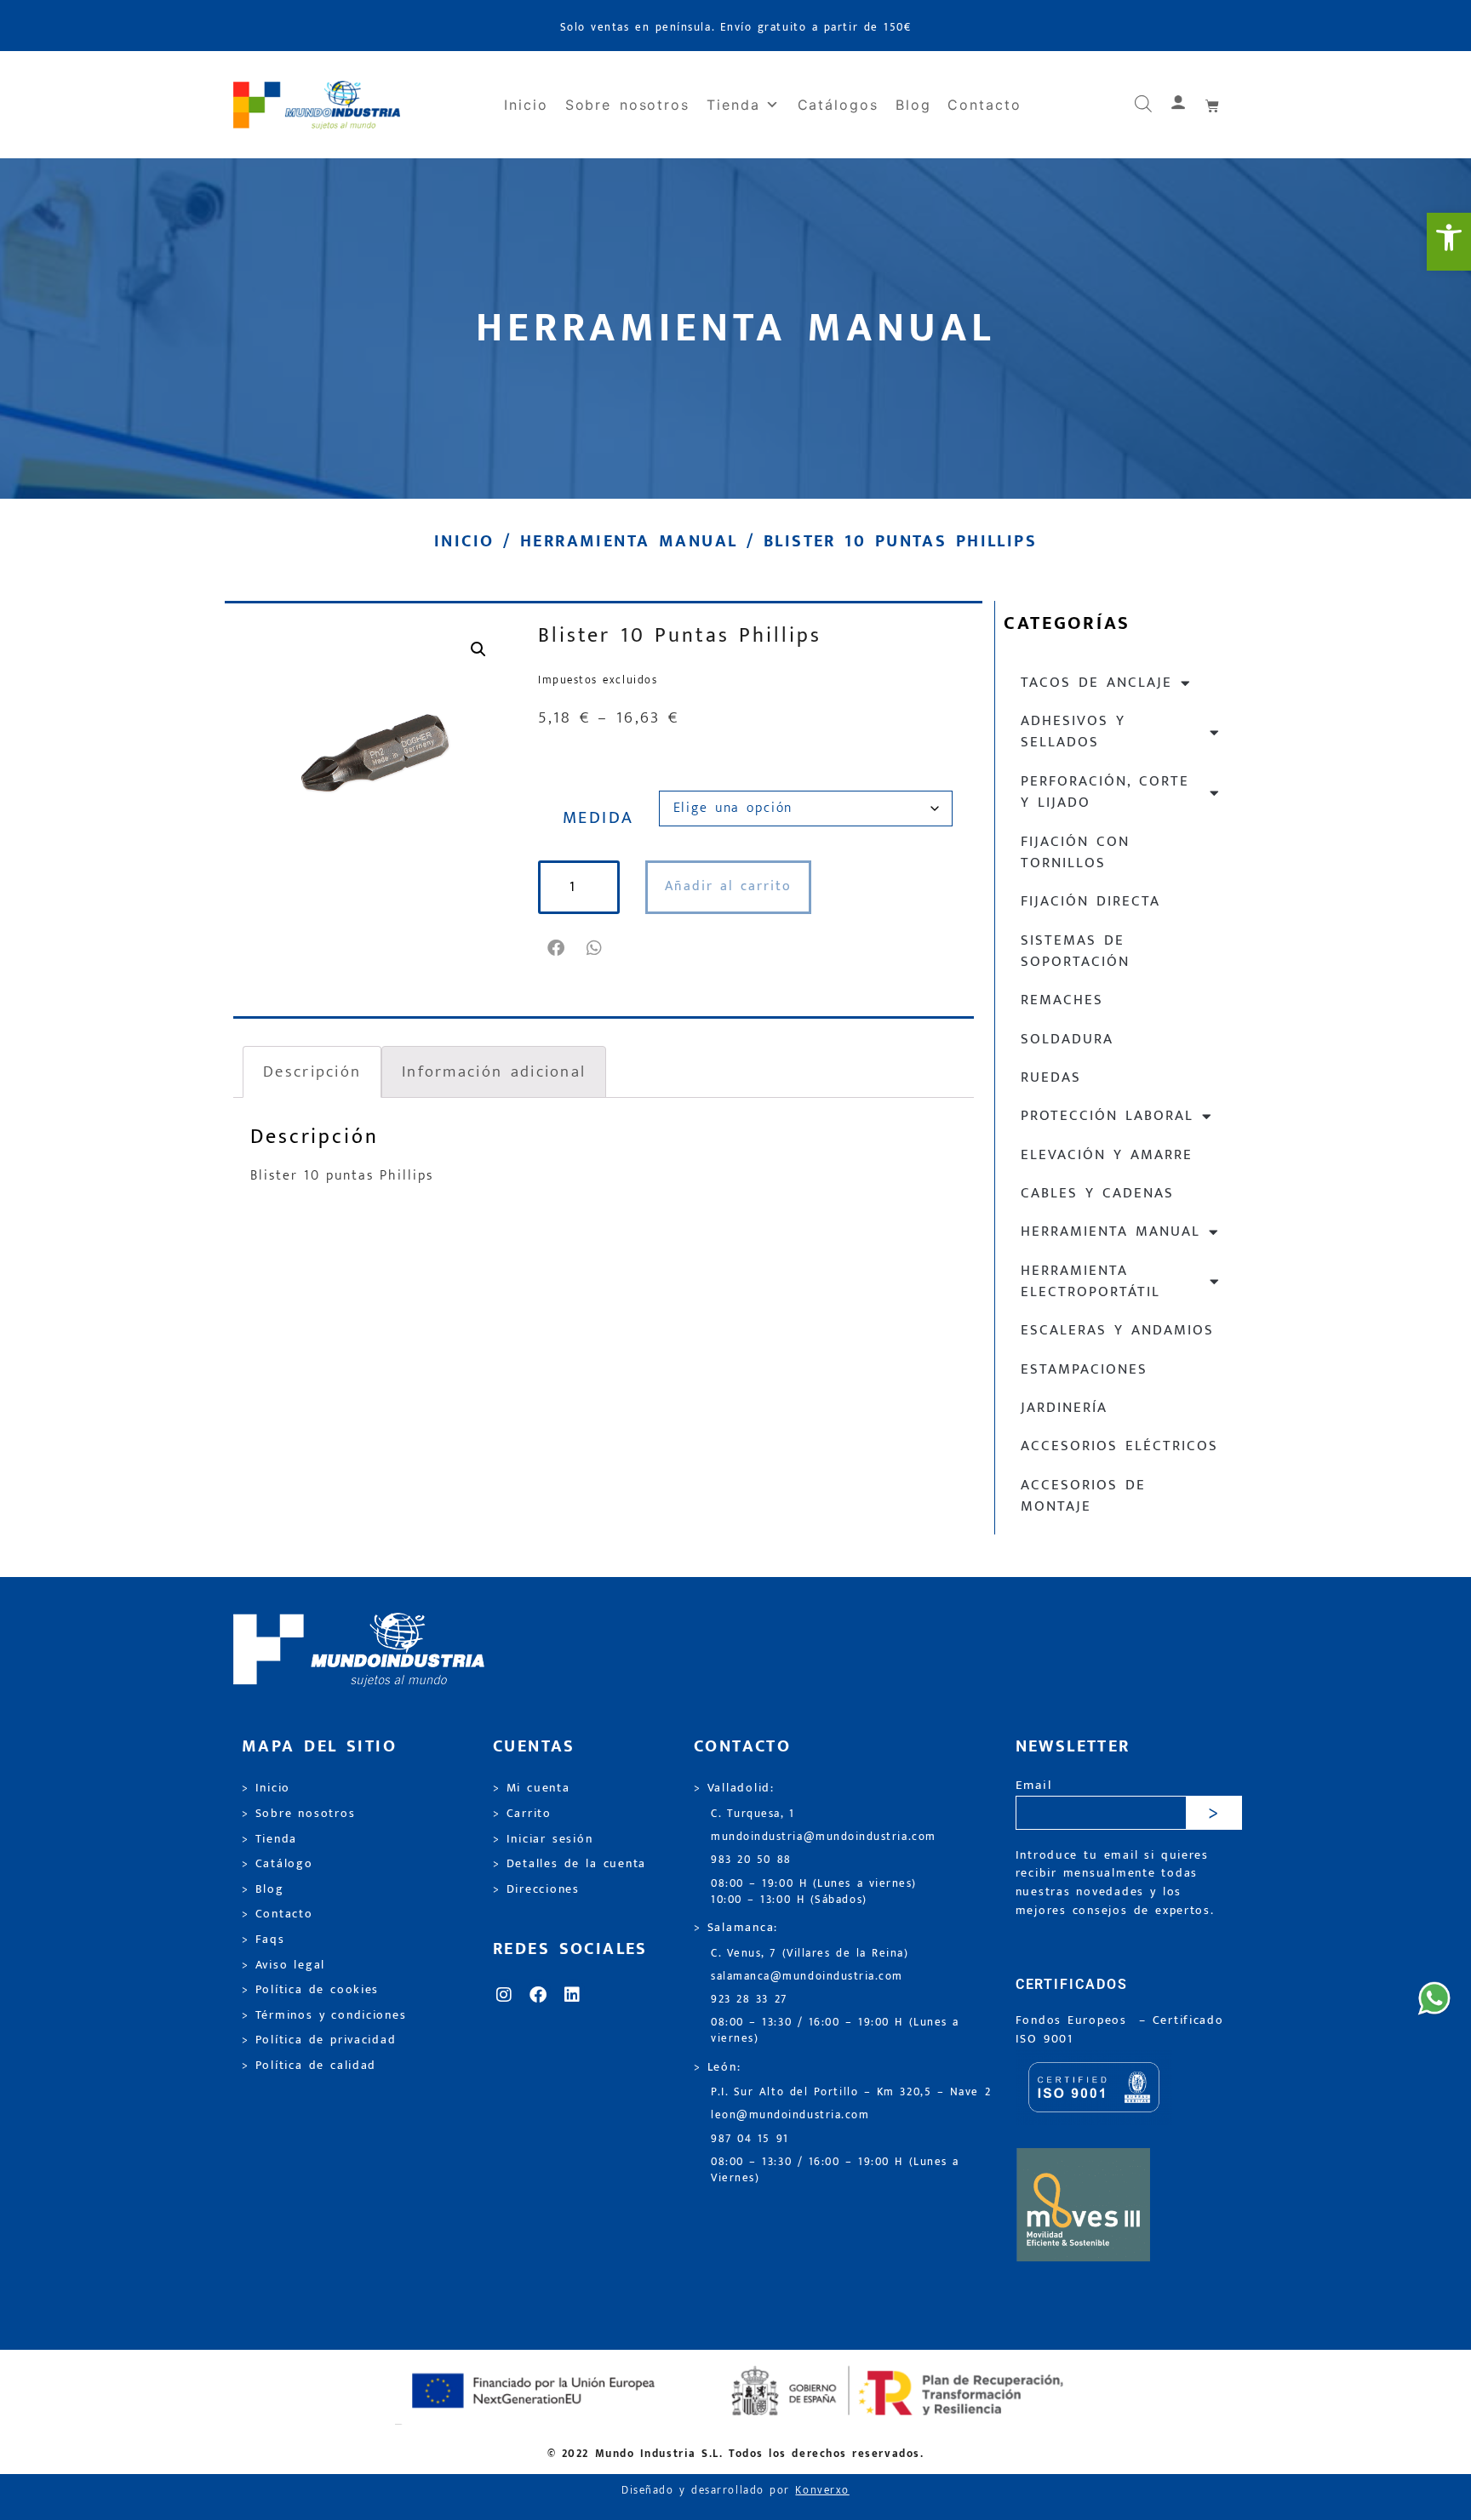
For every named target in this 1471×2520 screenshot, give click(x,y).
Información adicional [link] (494, 1071)
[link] (1449, 242)
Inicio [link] (526, 105)
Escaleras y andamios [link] (1117, 1330)
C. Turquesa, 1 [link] (753, 1814)
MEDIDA (598, 818)
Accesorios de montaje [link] (1083, 1496)
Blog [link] (913, 105)
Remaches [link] (1062, 1000)
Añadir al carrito (728, 886)
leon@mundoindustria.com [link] (790, 2115)
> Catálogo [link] (278, 1864)
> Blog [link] (263, 1889)
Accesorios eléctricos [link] (1119, 1446)
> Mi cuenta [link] (532, 1788)
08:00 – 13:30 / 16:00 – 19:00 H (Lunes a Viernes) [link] (835, 2170)
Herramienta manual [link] (629, 541)
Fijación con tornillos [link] (1075, 852)
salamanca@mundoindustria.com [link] (807, 1977)
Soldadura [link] (1067, 1039)
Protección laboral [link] (1107, 1116)
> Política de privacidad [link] (319, 2040)
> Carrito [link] (522, 1814)
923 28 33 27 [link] (749, 2000)
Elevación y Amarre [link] (1107, 1155)
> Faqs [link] (263, 1940)
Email (1034, 1786)
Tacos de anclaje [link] (1096, 683)
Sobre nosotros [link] (627, 105)
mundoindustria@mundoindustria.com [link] (824, 1837)
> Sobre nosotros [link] (298, 1814)
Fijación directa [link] (1090, 901)
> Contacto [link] (278, 1914)
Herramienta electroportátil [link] (1090, 1281)
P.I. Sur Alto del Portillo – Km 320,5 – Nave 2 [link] (851, 2092)
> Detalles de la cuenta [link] (570, 1864)
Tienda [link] (733, 105)
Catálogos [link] (838, 105)
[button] (557, 948)
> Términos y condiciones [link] (324, 2015)
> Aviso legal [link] (283, 1965)
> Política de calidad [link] (309, 2066)
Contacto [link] (984, 105)
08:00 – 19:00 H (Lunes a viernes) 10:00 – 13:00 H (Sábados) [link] (814, 1892)
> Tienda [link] (269, 1839)
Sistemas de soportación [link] (1075, 951)
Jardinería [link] (1064, 1408)
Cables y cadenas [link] (1097, 1193)
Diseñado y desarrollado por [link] (735, 2491)
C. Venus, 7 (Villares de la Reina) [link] (810, 1954)
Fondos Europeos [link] (1074, 2020)
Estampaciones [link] (1084, 1369)
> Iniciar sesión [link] (543, 1839)
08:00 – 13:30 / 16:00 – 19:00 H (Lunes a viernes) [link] (835, 2031)
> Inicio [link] (266, 1788)
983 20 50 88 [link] (751, 1860)
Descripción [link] (312, 1071)
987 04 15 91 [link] (750, 2139)
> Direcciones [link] (536, 1889)
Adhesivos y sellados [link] (1073, 731)
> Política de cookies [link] (310, 1990)
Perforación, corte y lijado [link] (1105, 792)
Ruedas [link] (1051, 1077)
